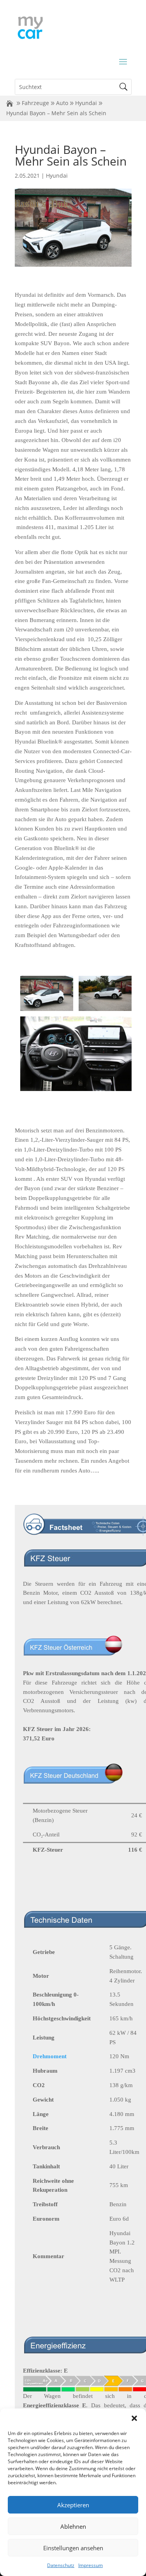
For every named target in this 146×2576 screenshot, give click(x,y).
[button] (134, 2418)
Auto (62, 103)
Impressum (91, 2565)
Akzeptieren (73, 2505)
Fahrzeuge (35, 103)
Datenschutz (61, 2565)
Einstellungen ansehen (73, 2548)
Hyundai (86, 103)
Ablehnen (73, 2526)
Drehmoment (50, 2056)
